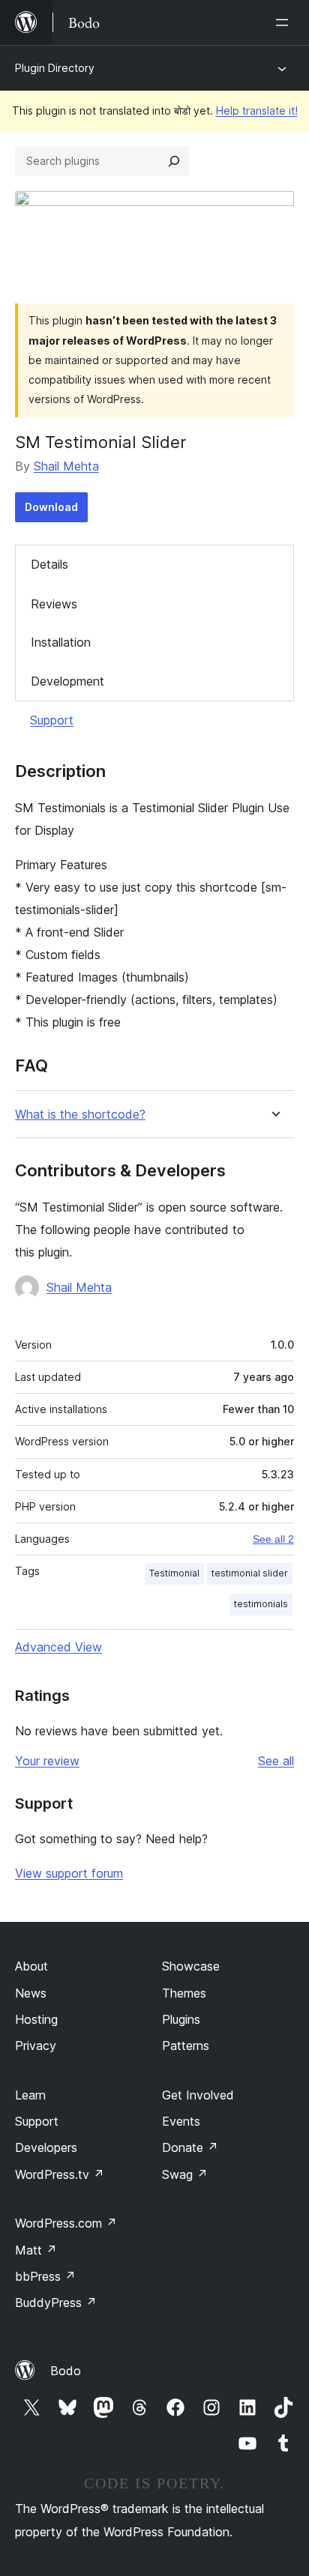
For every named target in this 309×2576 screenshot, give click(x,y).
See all (276, 1761)
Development (67, 681)
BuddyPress (56, 2303)
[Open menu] (285, 22)
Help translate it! (257, 111)
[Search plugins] (174, 161)
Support (52, 720)
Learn (30, 2095)
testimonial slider (250, 1573)
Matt (36, 2250)
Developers (46, 2147)
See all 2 (273, 1539)
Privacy (36, 2046)
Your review (47, 1761)
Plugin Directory (55, 68)
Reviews (54, 604)
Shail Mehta (66, 466)
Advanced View (58, 1647)
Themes (184, 1993)
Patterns (186, 2046)
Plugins (181, 2019)
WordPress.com (66, 2223)
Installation (61, 642)
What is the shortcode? (80, 1115)
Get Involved (198, 2095)
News (31, 1993)
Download (51, 507)
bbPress (45, 2276)
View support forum (69, 1873)
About (31, 1966)
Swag (185, 2174)
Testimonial (174, 1573)
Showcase (191, 1966)
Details (49, 564)
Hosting (36, 2019)
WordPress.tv (60, 2174)
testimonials (261, 1604)
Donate (190, 2147)
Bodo (66, 2371)
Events (181, 2121)
